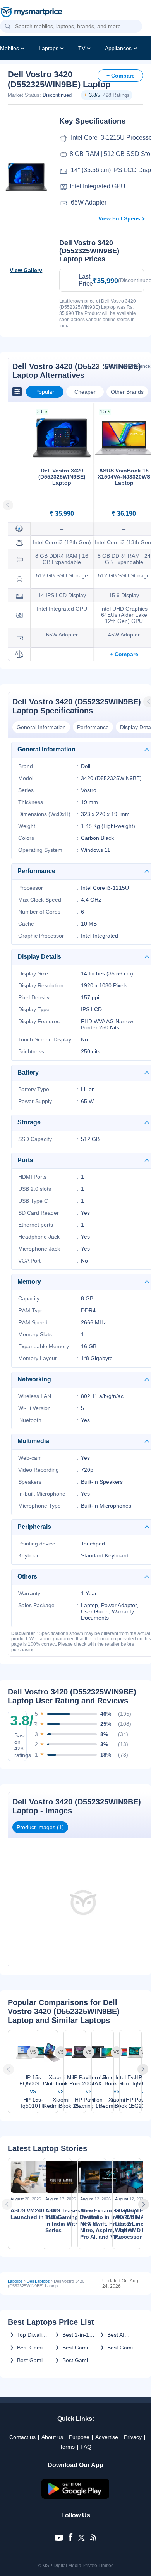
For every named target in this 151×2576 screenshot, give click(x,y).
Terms (67, 2447)
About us (52, 2437)
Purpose (79, 2437)
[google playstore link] (75, 2497)
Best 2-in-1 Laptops (76, 2335)
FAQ (86, 2447)
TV (82, 48)
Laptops (49, 48)
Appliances (118, 48)
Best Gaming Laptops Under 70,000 (34, 2348)
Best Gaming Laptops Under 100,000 (78, 2348)
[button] (8, 27)
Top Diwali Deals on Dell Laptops (33, 2335)
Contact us (22, 2437)
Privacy (133, 2437)
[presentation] (9, 2069)
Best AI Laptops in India (120, 2335)
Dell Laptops (38, 2281)
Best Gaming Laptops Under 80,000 (124, 2348)
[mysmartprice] (31, 13)
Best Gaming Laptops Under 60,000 (79, 2360)
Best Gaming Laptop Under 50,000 (34, 2360)
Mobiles (9, 48)
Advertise (107, 2437)
